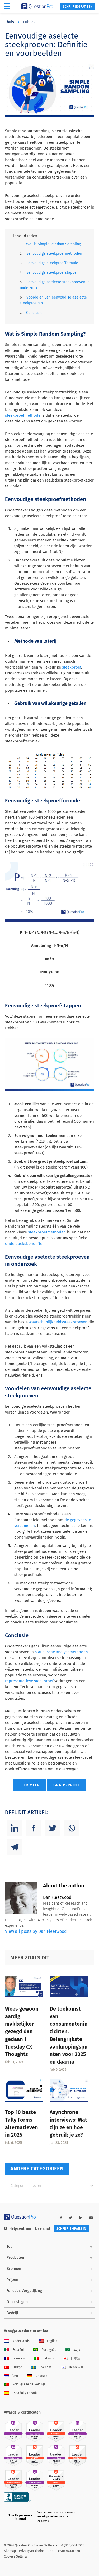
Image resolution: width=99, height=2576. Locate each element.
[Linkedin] (15, 1828)
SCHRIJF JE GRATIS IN (78, 7)
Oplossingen (17, 2302)
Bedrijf (12, 2313)
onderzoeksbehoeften (25, 1244)
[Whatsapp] (72, 1828)
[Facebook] (34, 1828)
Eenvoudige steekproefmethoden (54, 254)
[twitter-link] (71, 2218)
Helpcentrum (20, 2229)
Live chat (43, 2229)
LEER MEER (29, 1785)
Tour (10, 2246)
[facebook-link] (61, 2218)
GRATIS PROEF (67, 1785)
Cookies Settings (16, 2556)
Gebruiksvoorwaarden (64, 2551)
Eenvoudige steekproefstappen (53, 273)
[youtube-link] (91, 2218)
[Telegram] (15, 1847)
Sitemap (10, 2551)
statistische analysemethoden (61, 1652)
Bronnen (14, 2269)
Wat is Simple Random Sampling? (54, 244)
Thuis (10, 22)
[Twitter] (53, 1828)
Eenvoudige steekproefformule (52, 263)
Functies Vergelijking (24, 2291)
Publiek (29, 22)
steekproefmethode (23, 415)
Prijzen (12, 2280)
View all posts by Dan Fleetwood (36, 1931)
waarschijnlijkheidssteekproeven (58, 1322)
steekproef (72, 667)
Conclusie (34, 313)
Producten (15, 2258)
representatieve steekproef (29, 1681)
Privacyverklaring (32, 2551)
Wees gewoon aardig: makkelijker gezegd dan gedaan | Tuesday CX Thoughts (22, 2032)
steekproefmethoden (47, 1232)
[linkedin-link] (81, 2218)
